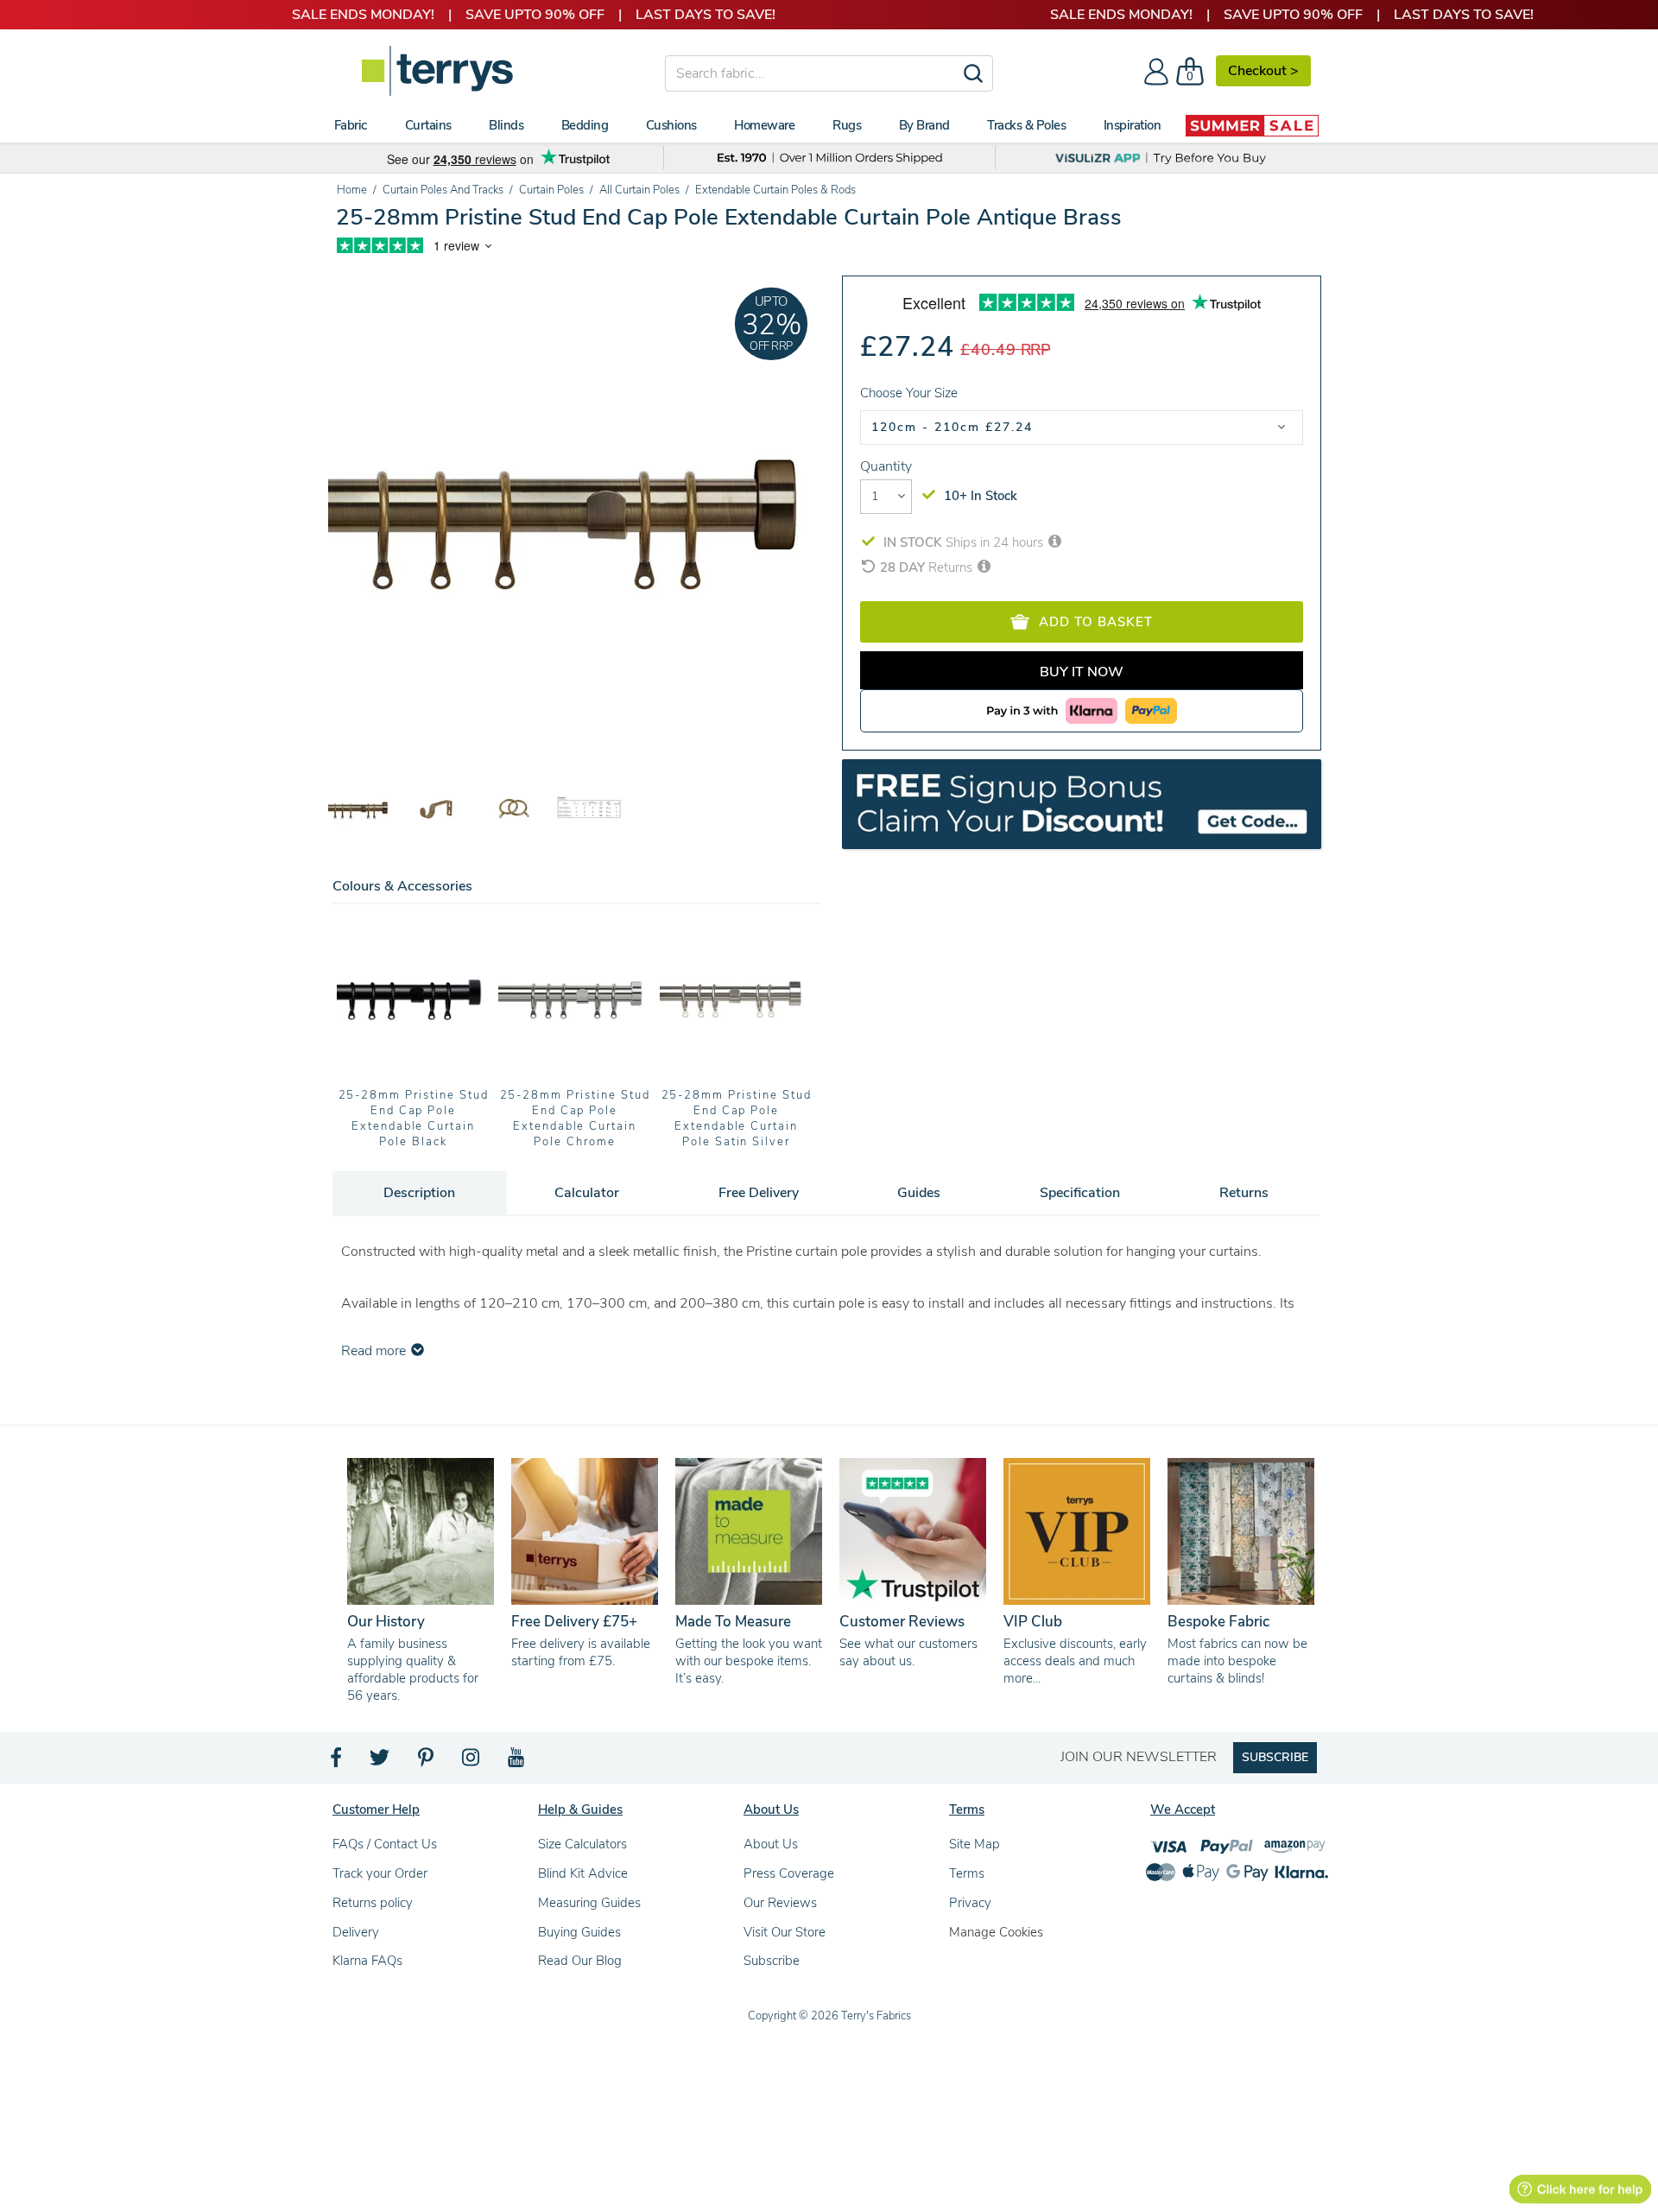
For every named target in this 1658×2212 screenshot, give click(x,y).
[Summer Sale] (1252, 125)
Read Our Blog (580, 1961)
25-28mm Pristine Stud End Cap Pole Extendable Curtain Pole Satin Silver (737, 1119)
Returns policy (373, 1903)
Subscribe (772, 1961)
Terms (967, 1873)
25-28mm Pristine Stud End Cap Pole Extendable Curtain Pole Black (414, 1119)
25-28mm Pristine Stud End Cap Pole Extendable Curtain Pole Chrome (575, 1119)
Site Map (975, 1844)
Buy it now (1082, 672)
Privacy (970, 1903)
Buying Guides (579, 1932)
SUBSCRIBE (1275, 1757)
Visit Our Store (785, 1932)
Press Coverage (789, 1873)
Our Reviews (780, 1903)
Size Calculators (582, 1844)
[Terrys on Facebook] (337, 1762)
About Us (771, 1844)
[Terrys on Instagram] (472, 1762)
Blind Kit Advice (583, 1873)
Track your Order (380, 1873)
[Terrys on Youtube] (518, 1762)
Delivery (356, 1932)
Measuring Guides (589, 1903)
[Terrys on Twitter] (381, 1762)
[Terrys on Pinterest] (427, 1762)
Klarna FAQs (367, 1961)
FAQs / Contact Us (385, 1844)
